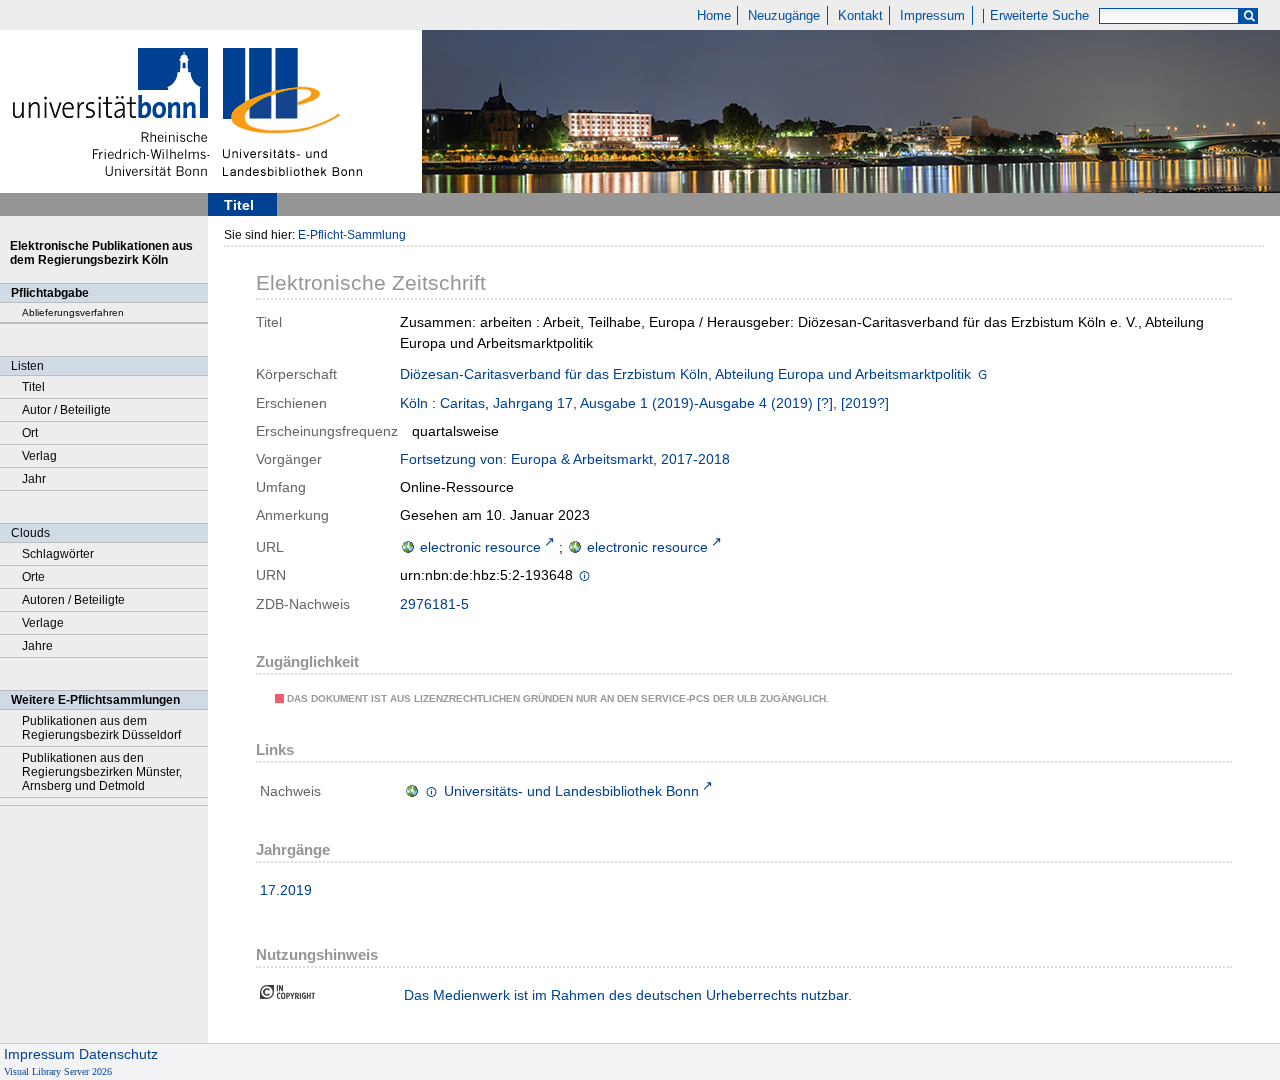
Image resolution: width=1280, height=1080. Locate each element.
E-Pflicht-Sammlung (352, 235)
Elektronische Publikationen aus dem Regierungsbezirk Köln (101, 253)
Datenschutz (118, 1054)
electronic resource (480, 547)
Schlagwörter (58, 554)
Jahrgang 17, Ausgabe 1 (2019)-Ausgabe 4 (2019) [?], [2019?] (691, 403)
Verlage (43, 623)
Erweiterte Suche (1039, 16)
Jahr (34, 479)
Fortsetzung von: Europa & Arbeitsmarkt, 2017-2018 (565, 459)
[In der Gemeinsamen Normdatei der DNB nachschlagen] (982, 376)
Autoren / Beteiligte (73, 600)
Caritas (462, 403)
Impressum (932, 16)
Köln (414, 403)
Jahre (37, 646)
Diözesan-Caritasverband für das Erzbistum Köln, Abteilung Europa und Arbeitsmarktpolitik (685, 374)
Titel (33, 387)
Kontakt (860, 16)
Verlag (39, 456)
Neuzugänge (784, 16)
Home (714, 16)
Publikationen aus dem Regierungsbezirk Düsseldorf (101, 728)
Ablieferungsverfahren (73, 312)
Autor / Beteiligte (66, 410)
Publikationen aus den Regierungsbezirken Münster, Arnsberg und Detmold (102, 772)
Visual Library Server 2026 (58, 1071)
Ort (30, 433)
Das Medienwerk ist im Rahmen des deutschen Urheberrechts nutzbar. (628, 995)
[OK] (1249, 16)
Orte (33, 577)
